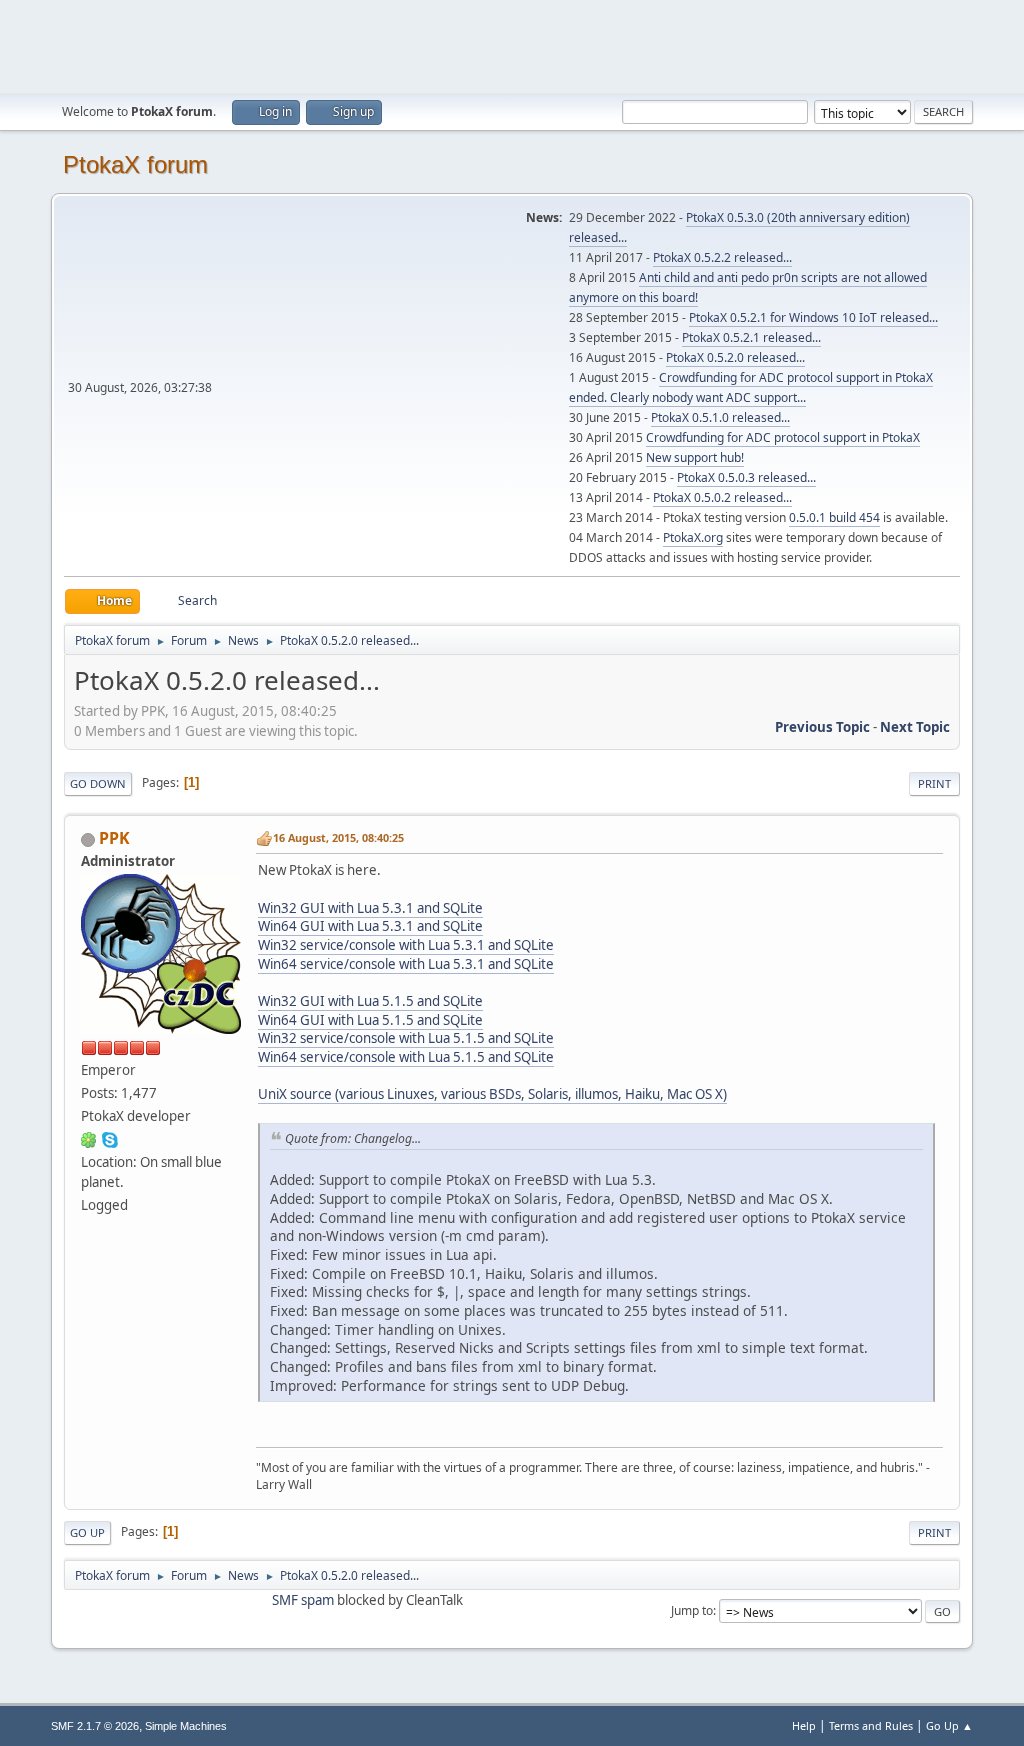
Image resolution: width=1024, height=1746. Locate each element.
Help (804, 1725)
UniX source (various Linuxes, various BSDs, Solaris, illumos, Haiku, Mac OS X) (492, 1094)
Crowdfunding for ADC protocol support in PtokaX (783, 437)
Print (934, 783)
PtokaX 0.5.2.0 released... (735, 357)
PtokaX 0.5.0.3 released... (746, 477)
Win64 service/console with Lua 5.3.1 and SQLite (406, 964)
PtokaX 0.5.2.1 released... (751, 337)
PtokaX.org (693, 537)
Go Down (98, 783)
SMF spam (303, 1600)
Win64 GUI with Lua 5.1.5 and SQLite (370, 1020)
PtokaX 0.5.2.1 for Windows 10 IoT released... (813, 317)
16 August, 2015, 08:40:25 (338, 837)
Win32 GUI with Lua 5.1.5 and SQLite (370, 1001)
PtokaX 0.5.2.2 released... (722, 257)
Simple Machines (186, 1726)
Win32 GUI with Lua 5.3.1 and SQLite (370, 908)
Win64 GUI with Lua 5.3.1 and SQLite (370, 926)
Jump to (692, 1610)
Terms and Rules (871, 1725)
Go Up (87, 1532)
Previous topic (822, 727)
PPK (114, 838)
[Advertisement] (512, 45)
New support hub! (695, 457)
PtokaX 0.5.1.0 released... (720, 417)
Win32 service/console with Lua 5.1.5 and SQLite (406, 1038)
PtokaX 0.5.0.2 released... (722, 497)
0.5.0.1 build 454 (834, 517)
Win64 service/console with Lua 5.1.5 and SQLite (406, 1057)
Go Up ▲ (949, 1725)
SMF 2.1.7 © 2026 (95, 1726)
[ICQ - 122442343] (89, 1139)
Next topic (915, 727)
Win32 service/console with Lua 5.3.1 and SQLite (406, 945)
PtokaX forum (135, 164)
